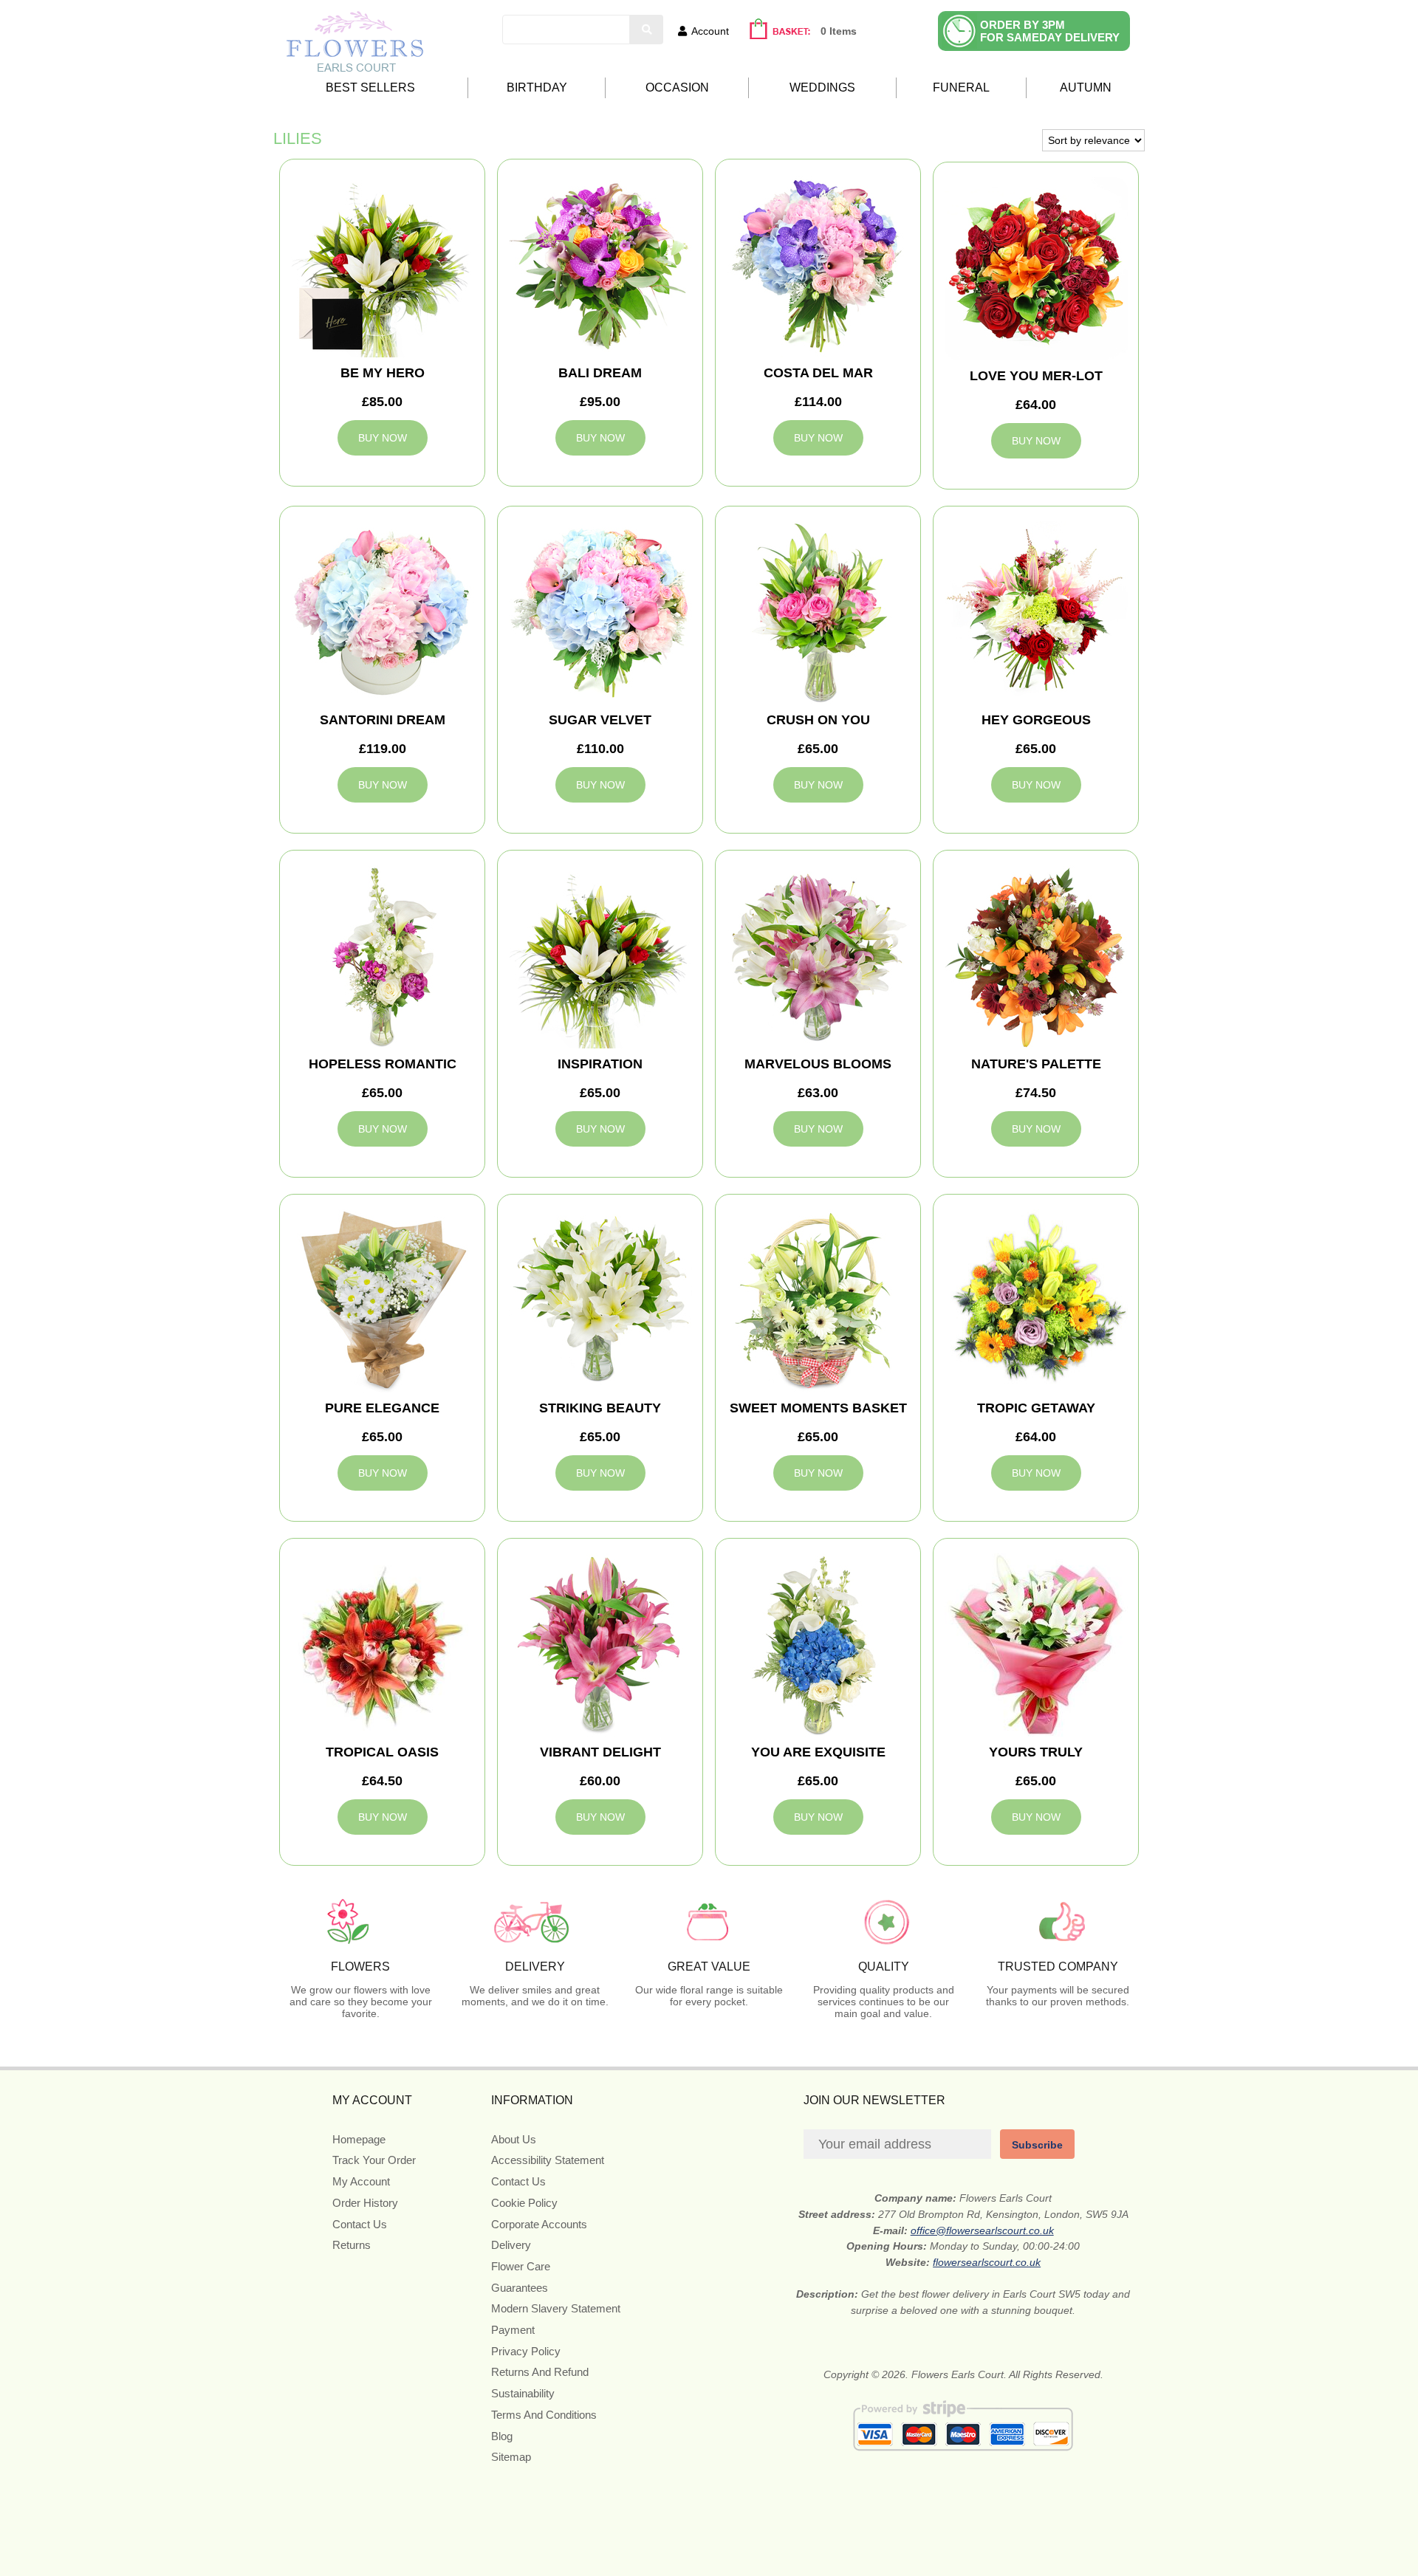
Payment (513, 2330)
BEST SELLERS (370, 87)
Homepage (359, 2139)
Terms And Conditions (544, 2415)
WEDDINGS (822, 87)
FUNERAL (961, 87)
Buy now (383, 438)
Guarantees (520, 2288)
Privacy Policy (526, 2351)
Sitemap (511, 2457)
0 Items (839, 31)
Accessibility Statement (548, 2160)
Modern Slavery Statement (556, 2308)
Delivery (511, 2245)
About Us (514, 2139)
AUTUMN (1086, 87)
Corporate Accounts (539, 2224)
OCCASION (677, 87)
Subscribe (1037, 2145)
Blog (502, 2436)
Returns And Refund (540, 2372)
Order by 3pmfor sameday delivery (1050, 31)
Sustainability (523, 2393)
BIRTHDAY (537, 87)
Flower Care (521, 2266)
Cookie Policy (524, 2203)
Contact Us (360, 2224)
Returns (352, 2245)
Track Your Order (374, 2160)
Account (710, 31)
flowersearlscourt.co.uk (987, 2262)
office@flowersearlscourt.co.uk (982, 2230)
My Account (361, 2181)
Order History (365, 2203)
